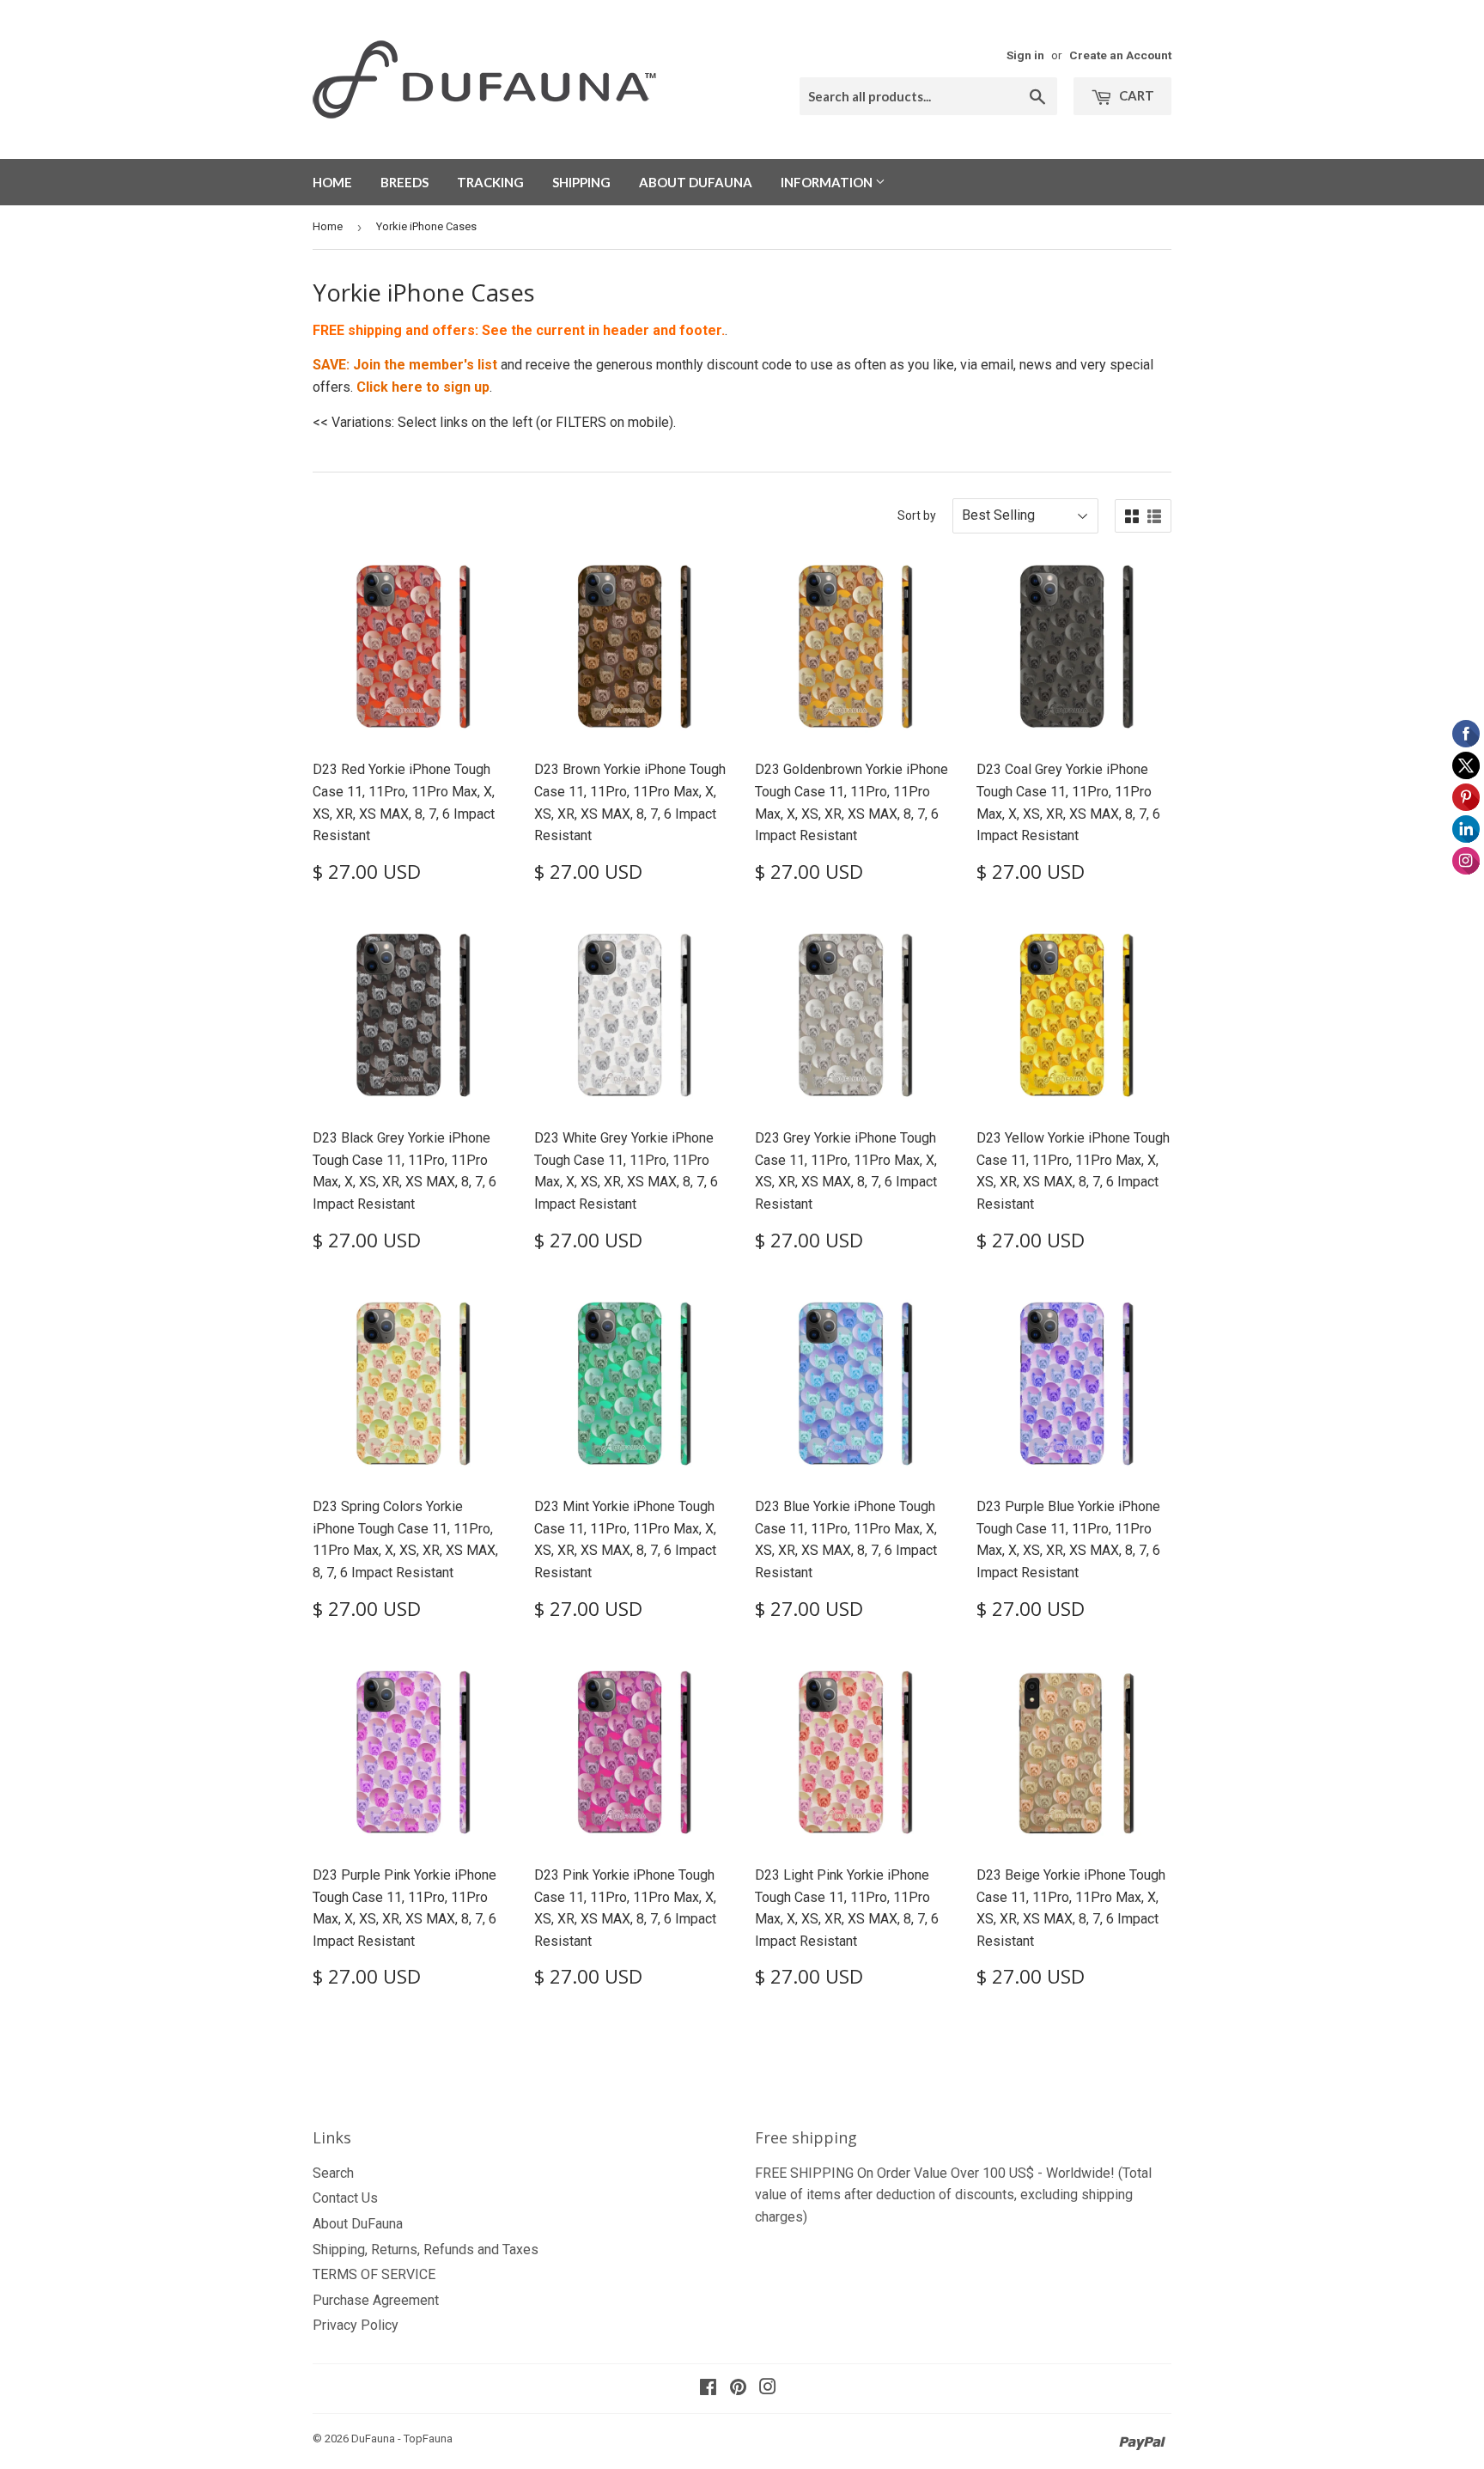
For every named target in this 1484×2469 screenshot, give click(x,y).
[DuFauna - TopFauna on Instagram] (768, 2389)
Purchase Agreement (376, 2300)
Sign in (1025, 55)
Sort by (917, 515)
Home (332, 182)
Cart (1135, 95)
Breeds (404, 182)
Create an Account (1120, 55)
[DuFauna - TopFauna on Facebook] (708, 2389)
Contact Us (345, 2198)
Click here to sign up (423, 387)
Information (828, 182)
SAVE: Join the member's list (405, 365)
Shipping (581, 182)
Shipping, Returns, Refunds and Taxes (426, 2250)
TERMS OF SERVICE (374, 2274)
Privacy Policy (356, 2325)
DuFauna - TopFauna (402, 2439)
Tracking (490, 182)
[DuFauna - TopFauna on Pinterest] (738, 2389)
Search (333, 2173)
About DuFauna (696, 182)
